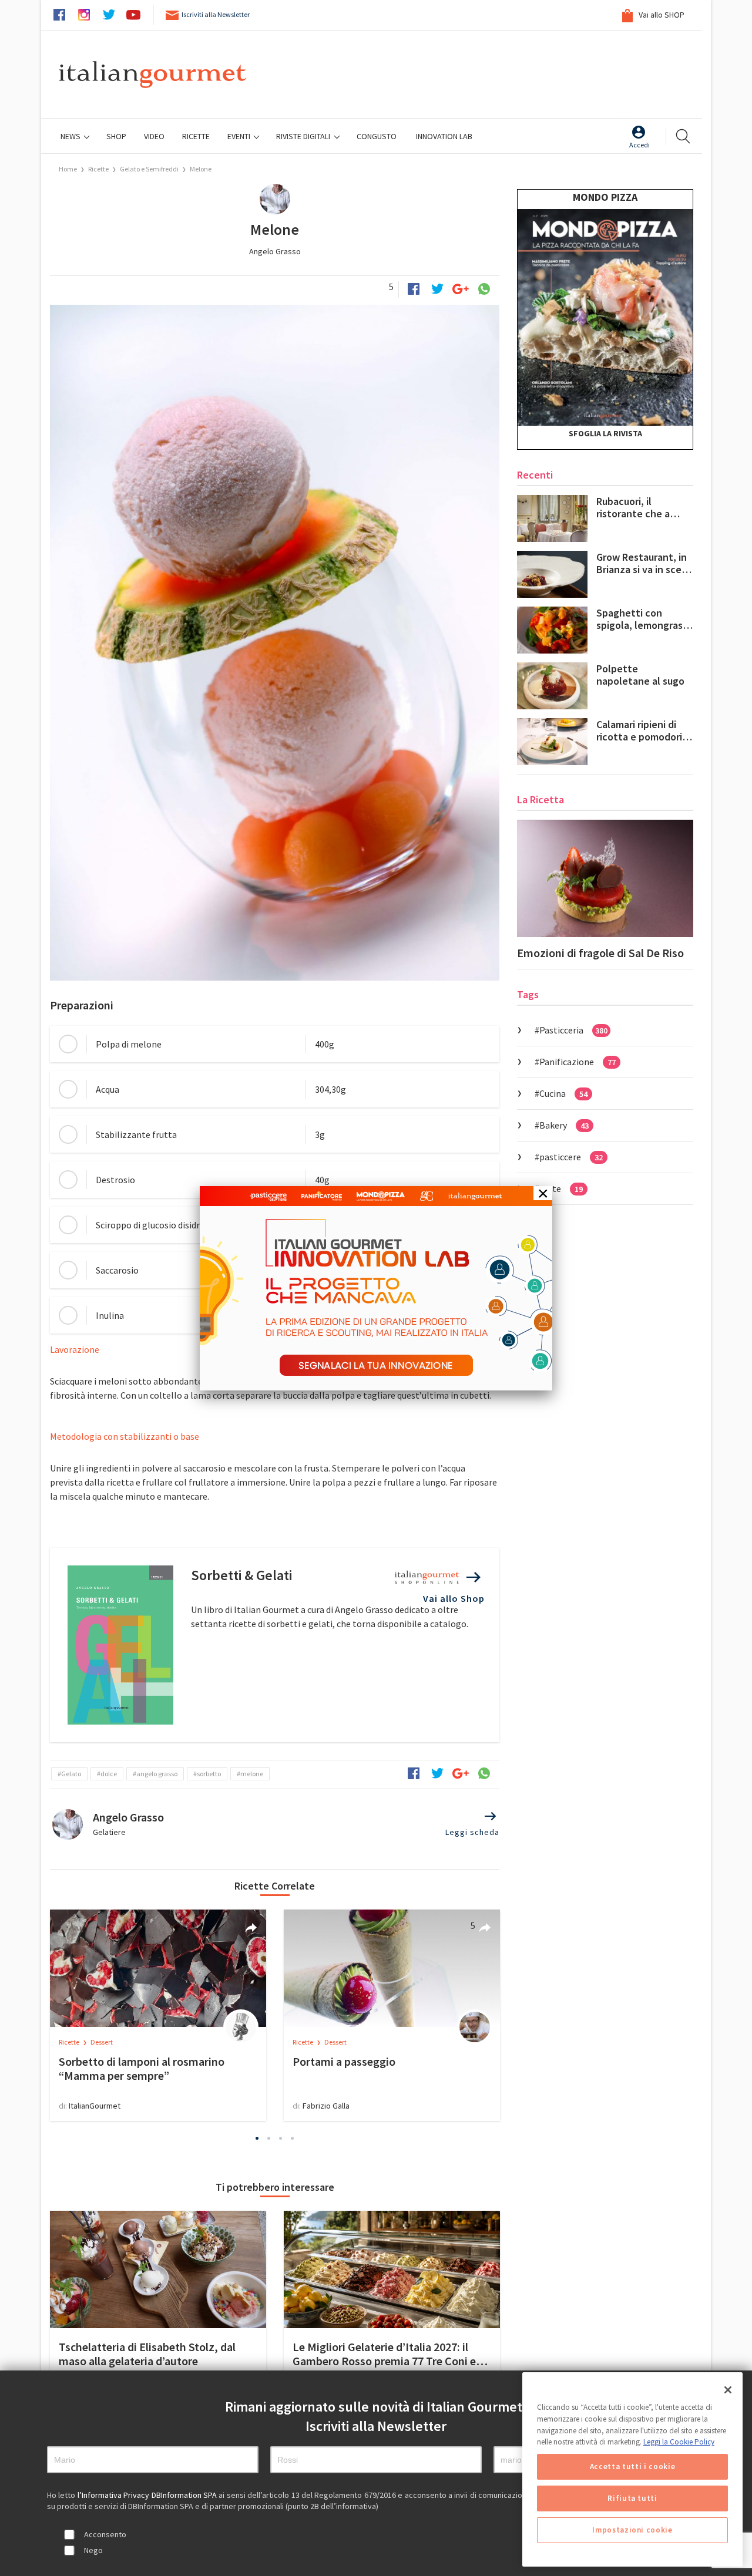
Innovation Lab (444, 136)
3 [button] (281, 2138)
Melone (201, 169)
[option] (158, 2015)
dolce (109, 1774)
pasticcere (571, 1157)
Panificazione (578, 1062)
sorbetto (209, 1774)
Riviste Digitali (304, 136)
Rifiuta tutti (632, 2498)
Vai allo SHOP (661, 15)
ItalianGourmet (95, 2106)
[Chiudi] (728, 2390)
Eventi (240, 136)
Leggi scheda (472, 1832)
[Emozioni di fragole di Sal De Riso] (605, 878)
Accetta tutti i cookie (632, 2466)
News (71, 136)
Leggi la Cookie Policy (679, 2442)
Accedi (639, 145)
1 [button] (257, 2138)
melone (252, 1774)
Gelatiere (109, 1832)
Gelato (71, 1774)
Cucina (563, 1093)
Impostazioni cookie (632, 2530)
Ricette (99, 169)
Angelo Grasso (275, 251)
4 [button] (293, 2138)
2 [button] (269, 2138)
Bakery (564, 1125)
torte (561, 1188)
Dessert (102, 2042)
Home (68, 169)
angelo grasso (157, 1774)
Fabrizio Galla (326, 2106)
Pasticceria (573, 1030)
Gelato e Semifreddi (149, 169)
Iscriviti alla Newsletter (216, 14)
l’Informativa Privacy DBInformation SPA (148, 2495)
